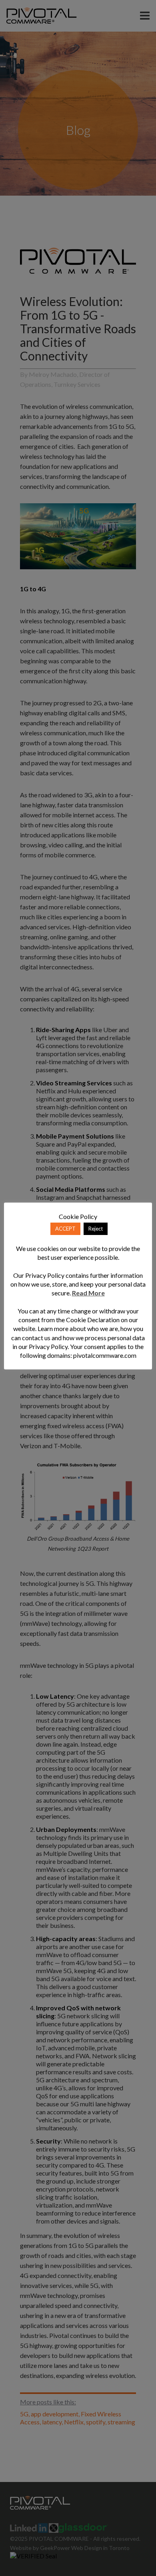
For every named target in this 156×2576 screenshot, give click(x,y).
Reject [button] (96, 1229)
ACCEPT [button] (65, 1229)
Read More (88, 1293)
